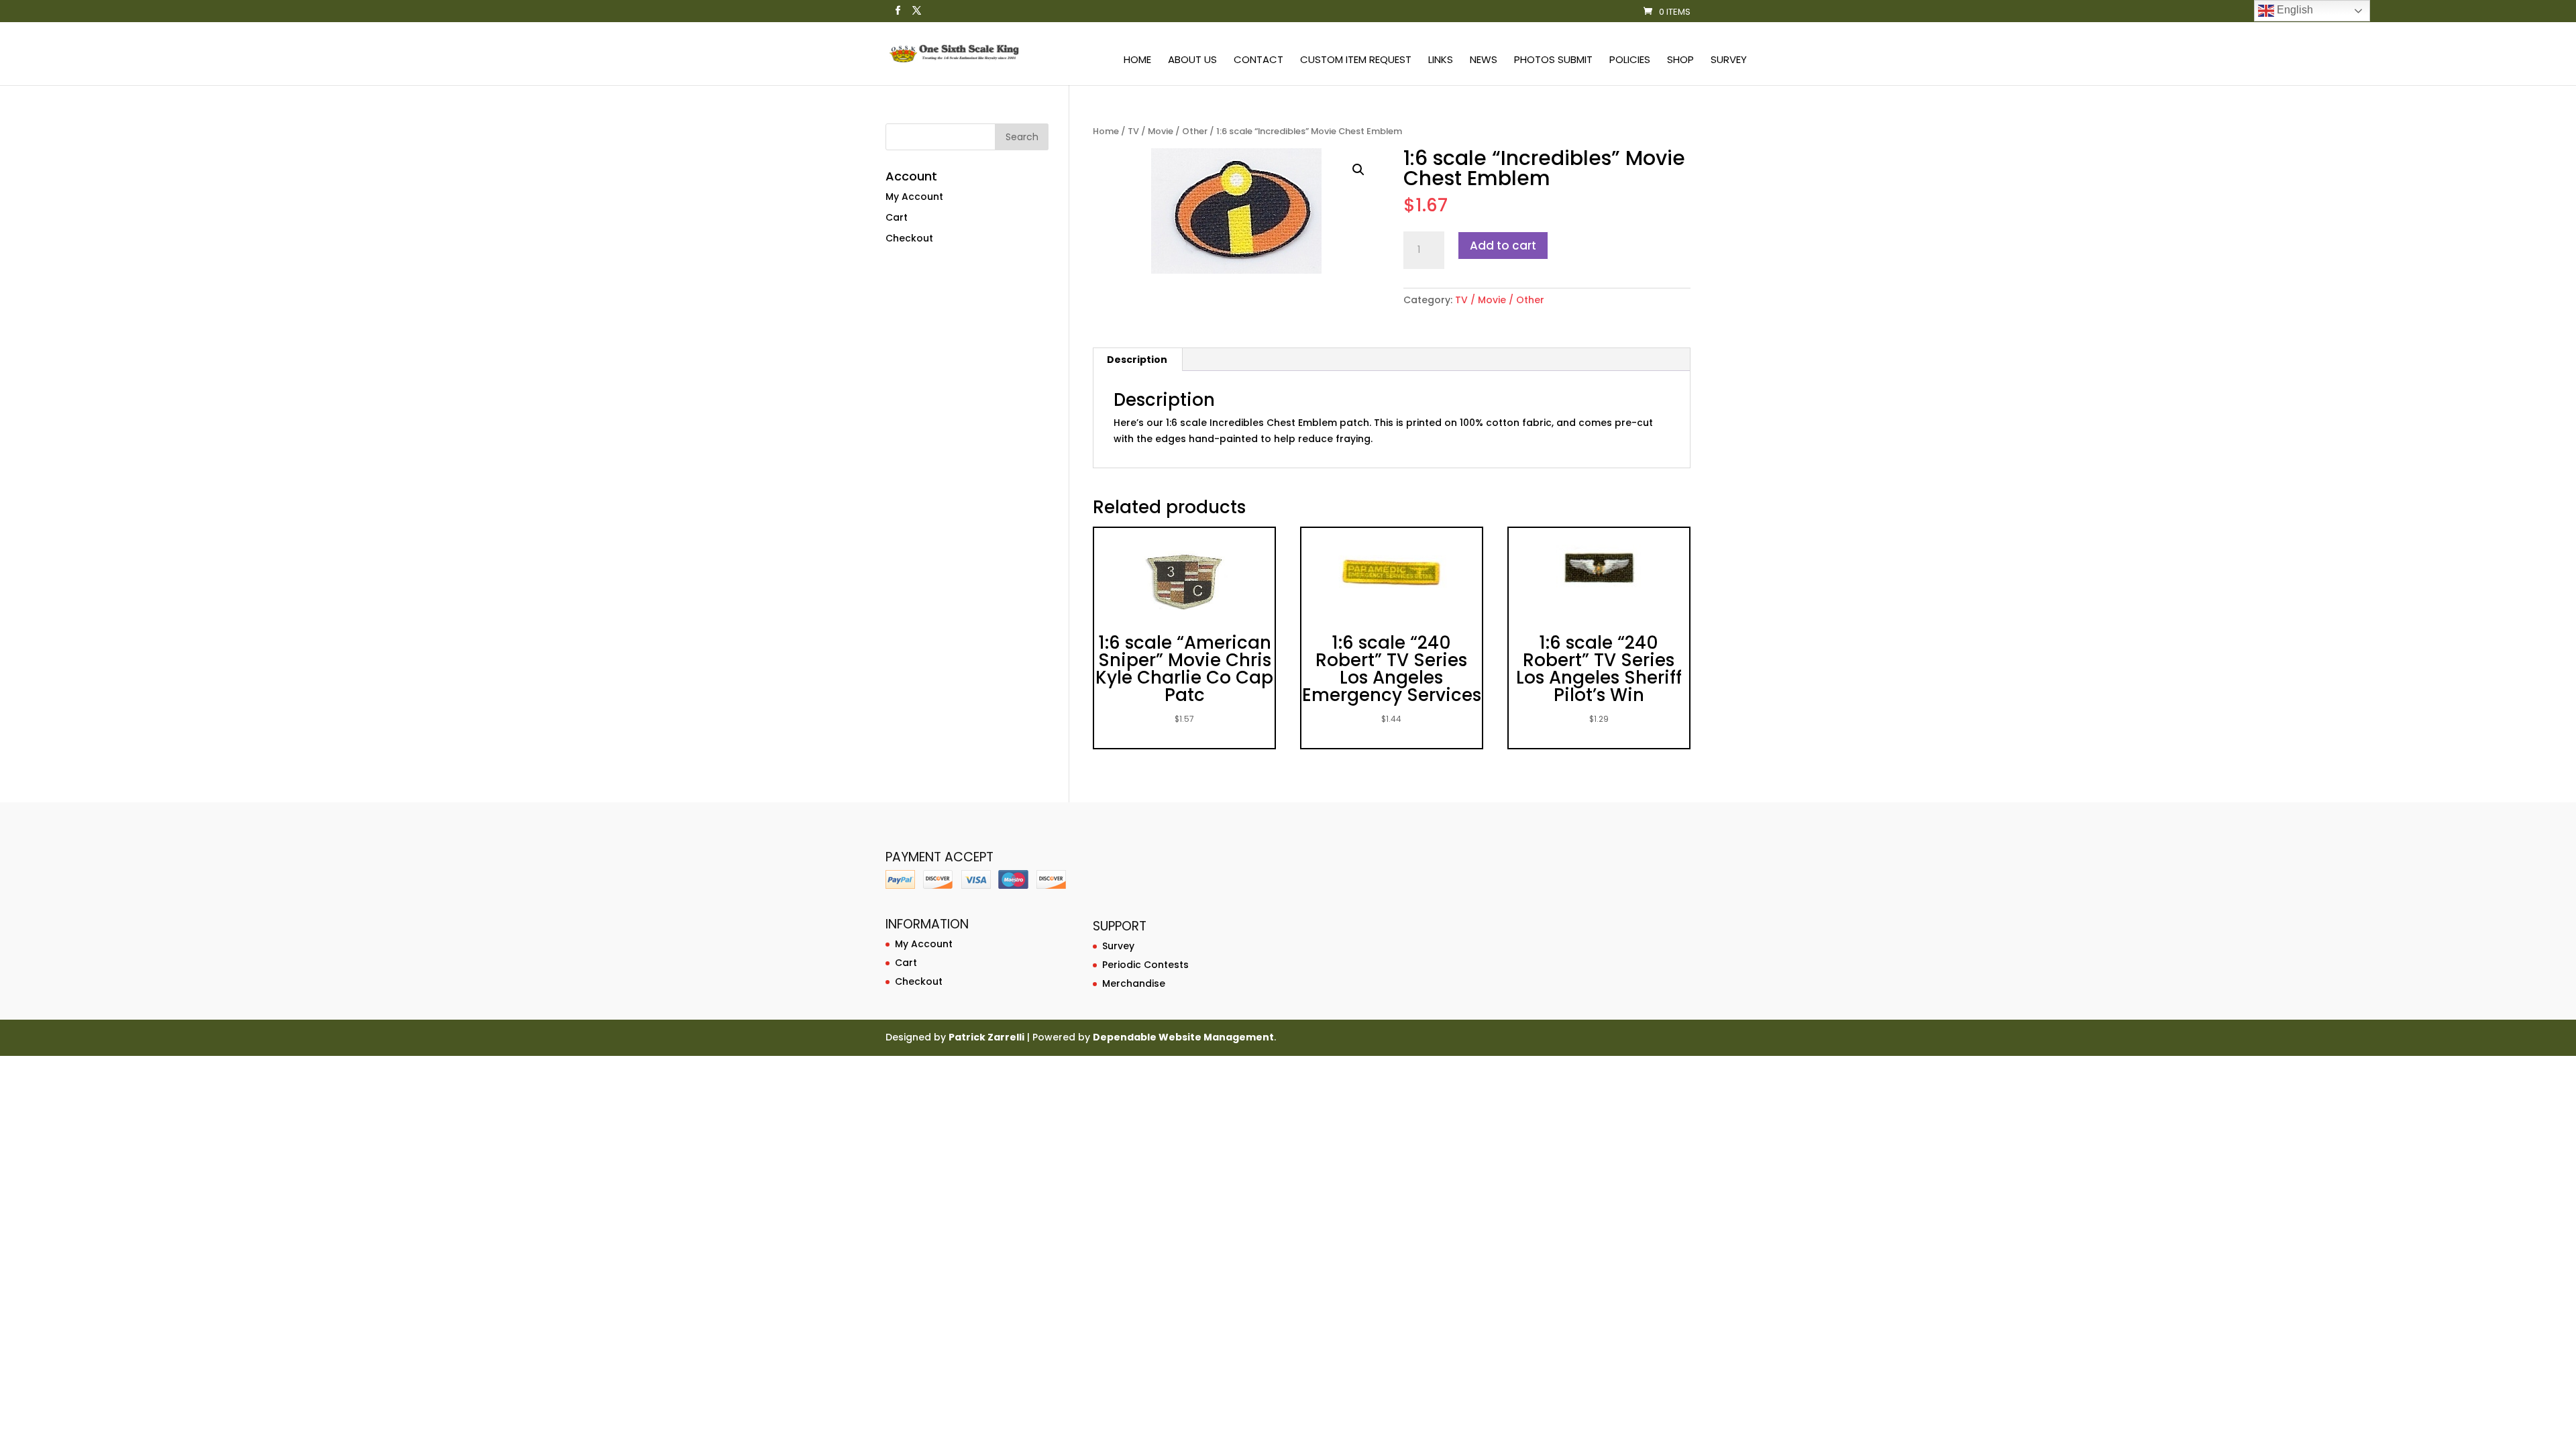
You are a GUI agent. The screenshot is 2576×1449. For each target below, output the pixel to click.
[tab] (1137, 360)
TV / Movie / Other (1168, 131)
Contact (1258, 61)
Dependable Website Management (1183, 1037)
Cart (897, 217)
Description (1137, 360)
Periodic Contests (1145, 965)
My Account (914, 197)
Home (1137, 61)
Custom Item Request (1356, 61)
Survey (1729, 61)
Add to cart (1503, 246)
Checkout (909, 238)
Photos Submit (1553, 61)
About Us (1192, 61)
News (1484, 61)
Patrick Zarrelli (986, 1037)
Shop (1680, 61)
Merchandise (1134, 983)
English (2294, 10)
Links (1441, 61)
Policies (1630, 61)
